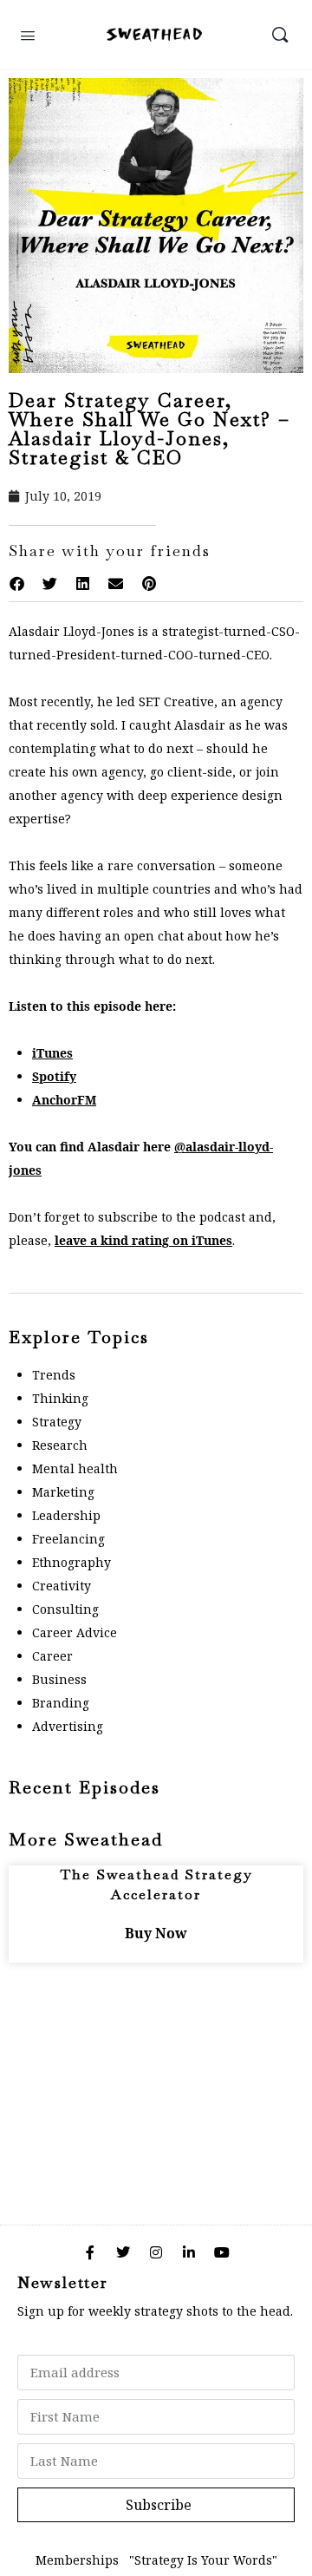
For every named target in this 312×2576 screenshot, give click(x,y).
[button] (16, 584)
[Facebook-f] (90, 2252)
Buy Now (156, 1933)
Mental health (75, 1468)
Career (52, 1656)
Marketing (63, 1492)
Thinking (60, 1398)
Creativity (62, 1586)
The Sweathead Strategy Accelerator (156, 1884)
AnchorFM (64, 1100)
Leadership (66, 1515)
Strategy (57, 1422)
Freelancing (68, 1539)
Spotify (54, 1076)
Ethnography (71, 1562)
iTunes (52, 1053)
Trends (54, 1375)
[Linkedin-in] (189, 2252)
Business (59, 1679)
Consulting (65, 1609)
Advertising (68, 1726)
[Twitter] (123, 2252)
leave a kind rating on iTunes (143, 1240)
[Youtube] (222, 2252)
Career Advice (75, 1632)
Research (60, 1445)
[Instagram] (156, 2252)
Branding (61, 1703)
